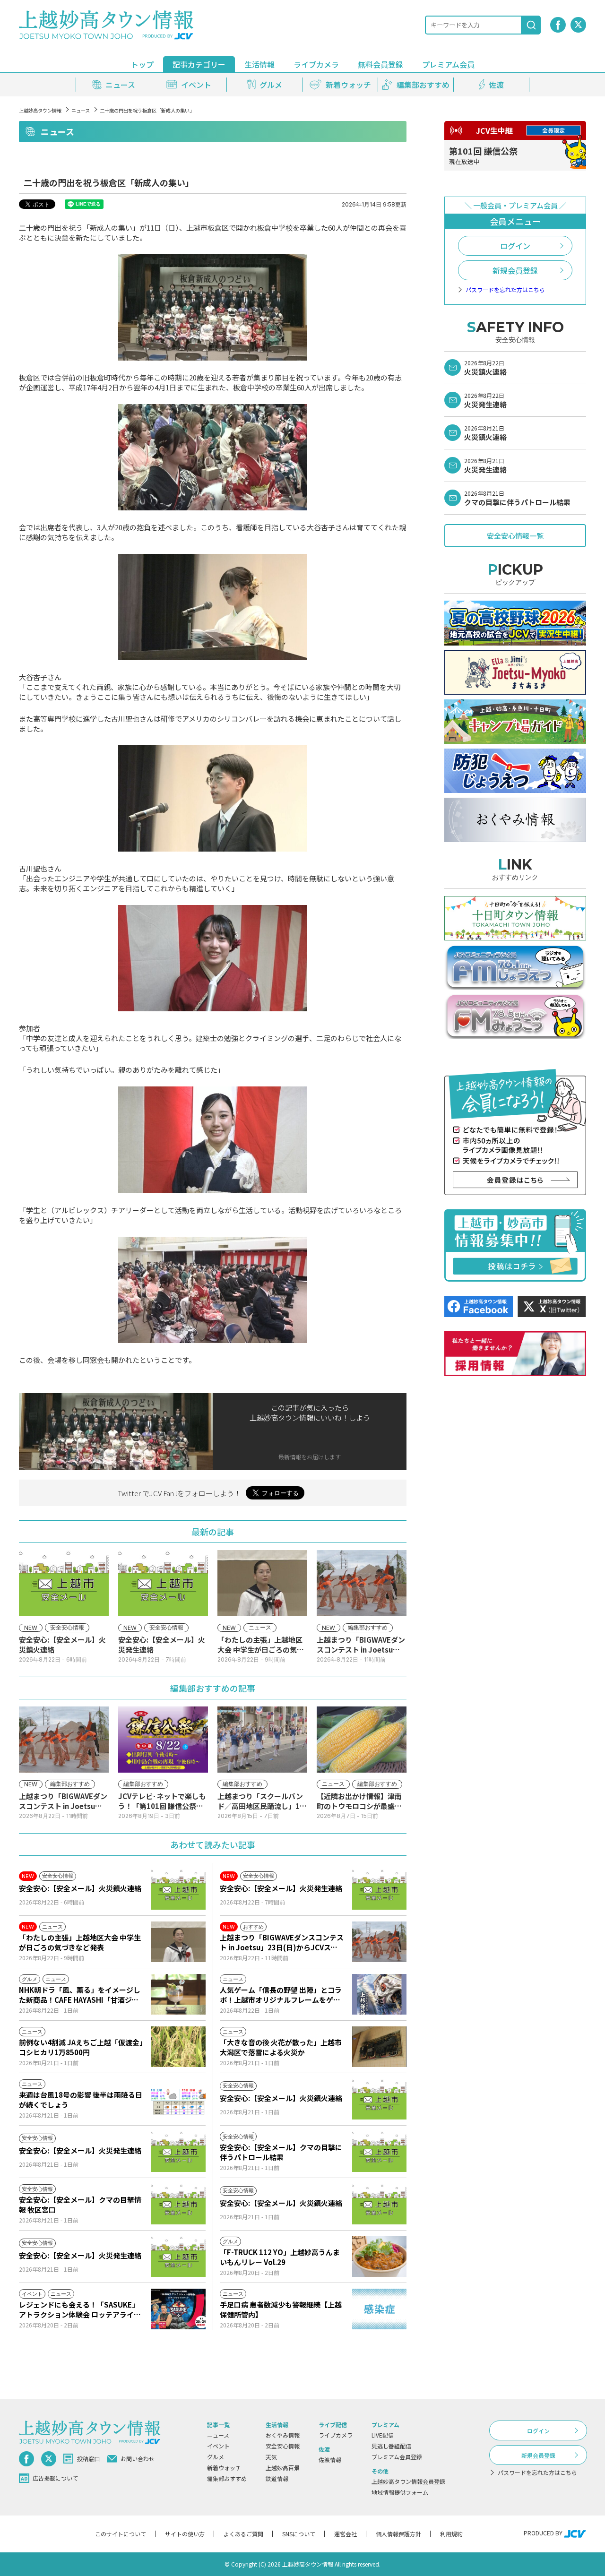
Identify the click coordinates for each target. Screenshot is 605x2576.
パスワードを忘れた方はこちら (505, 290)
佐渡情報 (330, 2460)
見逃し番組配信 (391, 2446)
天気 (271, 2457)
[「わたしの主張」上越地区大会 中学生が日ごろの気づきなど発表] (178, 1942)
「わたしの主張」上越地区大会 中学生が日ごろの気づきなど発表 (80, 1942)
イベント (218, 2446)
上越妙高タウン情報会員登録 (408, 2481)
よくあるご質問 (243, 2534)
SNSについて (299, 2534)
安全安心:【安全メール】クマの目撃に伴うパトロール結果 (281, 2152)
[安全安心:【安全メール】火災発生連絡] (379, 1889)
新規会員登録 (515, 270)
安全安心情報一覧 (515, 536)
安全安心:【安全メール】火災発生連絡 (281, 1888)
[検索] (531, 25)
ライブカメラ (316, 64)
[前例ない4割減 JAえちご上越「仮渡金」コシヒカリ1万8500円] (178, 2047)
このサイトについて (121, 2534)
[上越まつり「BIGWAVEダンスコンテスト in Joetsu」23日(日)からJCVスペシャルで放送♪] (379, 1942)
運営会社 (346, 2534)
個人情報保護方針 (398, 2534)
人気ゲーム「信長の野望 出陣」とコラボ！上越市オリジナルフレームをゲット (281, 1995)
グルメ (216, 2457)
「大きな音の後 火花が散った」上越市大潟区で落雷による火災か (281, 2047)
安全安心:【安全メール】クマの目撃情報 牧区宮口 (80, 2205)
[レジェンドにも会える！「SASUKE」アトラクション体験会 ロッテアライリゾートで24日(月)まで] (178, 2309)
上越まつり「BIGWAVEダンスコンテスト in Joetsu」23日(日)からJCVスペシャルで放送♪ (282, 1942)
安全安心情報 (283, 2446)
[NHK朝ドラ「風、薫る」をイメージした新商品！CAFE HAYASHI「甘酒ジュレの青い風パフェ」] (178, 1994)
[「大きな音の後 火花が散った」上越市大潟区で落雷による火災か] (379, 2047)
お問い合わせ (138, 2459)
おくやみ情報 (283, 2435)
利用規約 (451, 2534)
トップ (142, 64)
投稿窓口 (88, 2459)
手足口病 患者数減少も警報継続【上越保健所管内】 (281, 2309)
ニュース (81, 110)
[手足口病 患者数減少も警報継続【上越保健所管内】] (379, 2309)
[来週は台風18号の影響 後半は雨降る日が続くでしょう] (178, 2099)
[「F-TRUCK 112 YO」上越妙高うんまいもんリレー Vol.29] (379, 2257)
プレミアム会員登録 (397, 2457)
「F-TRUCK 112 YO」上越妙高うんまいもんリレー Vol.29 (280, 2257)
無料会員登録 (380, 64)
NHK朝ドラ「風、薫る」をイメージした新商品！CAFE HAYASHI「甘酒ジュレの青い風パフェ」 (80, 1995)
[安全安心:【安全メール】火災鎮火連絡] (178, 1889)
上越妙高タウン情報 (40, 110)
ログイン (515, 246)
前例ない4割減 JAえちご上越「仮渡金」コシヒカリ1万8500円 (81, 2047)
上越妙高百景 (283, 2468)
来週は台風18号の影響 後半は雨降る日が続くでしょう (81, 2100)
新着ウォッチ (224, 2468)
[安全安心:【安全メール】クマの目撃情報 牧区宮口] (178, 2204)
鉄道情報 (277, 2478)
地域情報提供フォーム (400, 2492)
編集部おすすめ (227, 2478)
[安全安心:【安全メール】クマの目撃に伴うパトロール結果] (379, 2152)
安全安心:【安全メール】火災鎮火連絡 (80, 1888)
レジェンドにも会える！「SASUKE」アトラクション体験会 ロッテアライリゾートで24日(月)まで (80, 2309)
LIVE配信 (383, 2435)
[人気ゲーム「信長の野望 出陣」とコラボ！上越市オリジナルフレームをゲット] (379, 1994)
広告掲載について (55, 2478)
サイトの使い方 (185, 2534)
